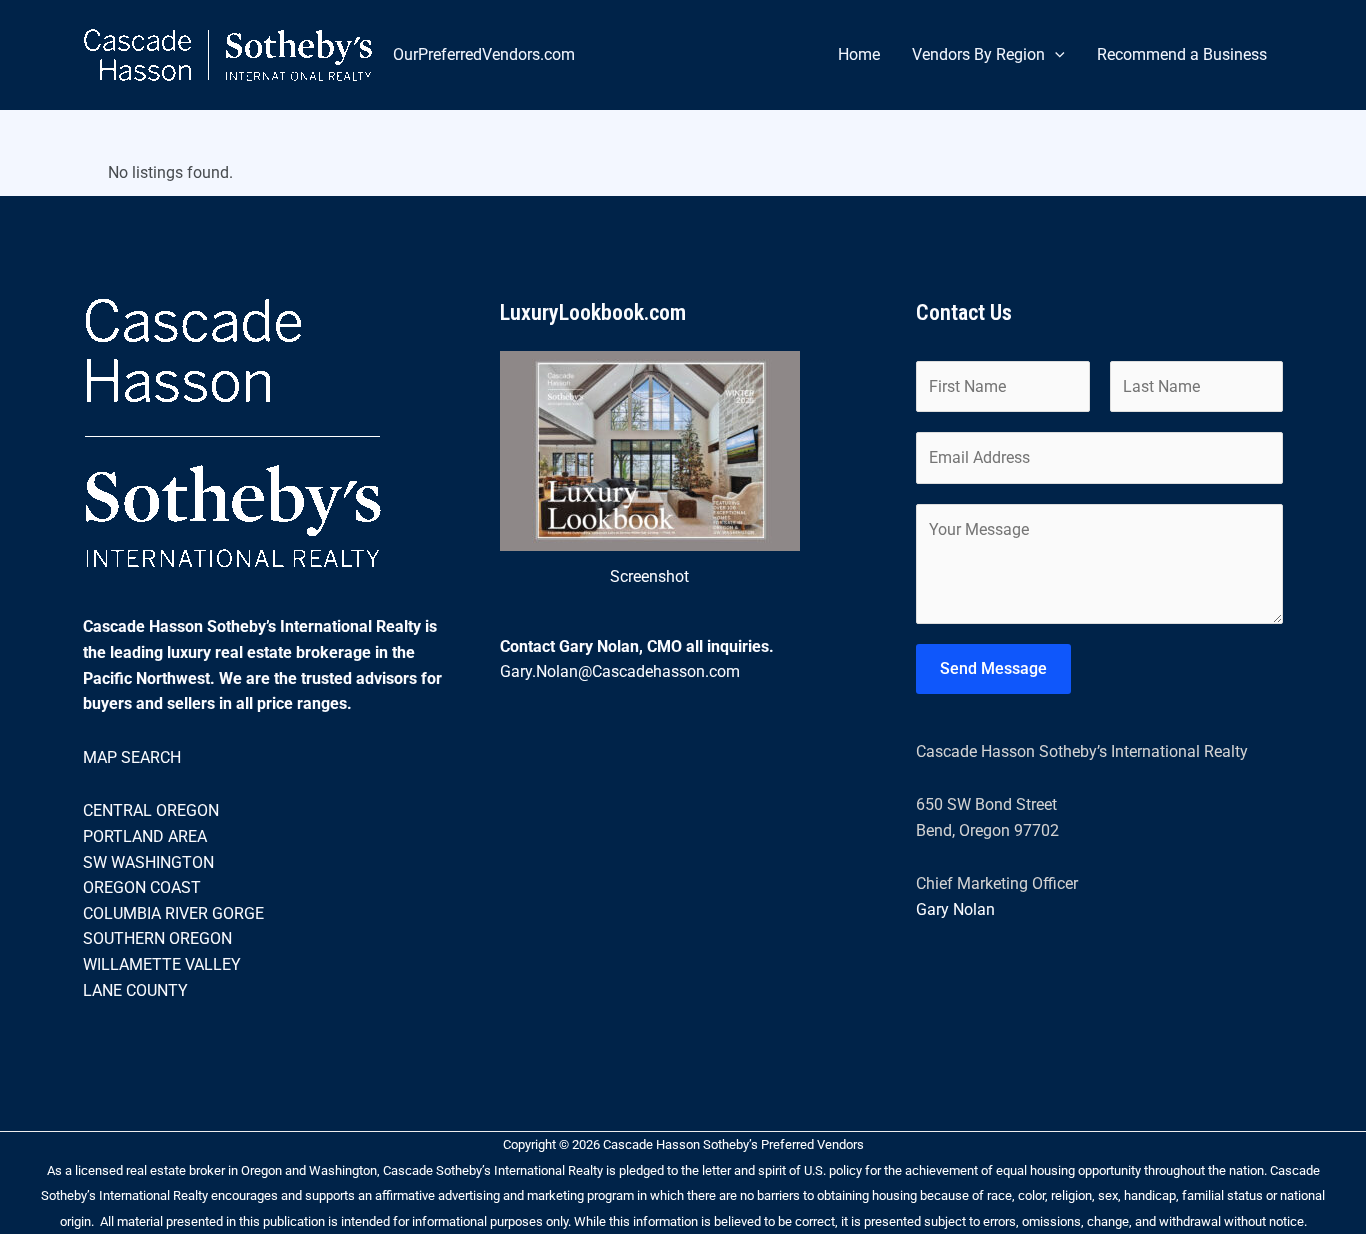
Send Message (993, 668)
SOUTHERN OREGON (157, 938)
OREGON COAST (142, 887)
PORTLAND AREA (145, 836)
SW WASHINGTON (148, 862)
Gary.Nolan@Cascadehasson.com (620, 671)
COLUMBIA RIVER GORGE (173, 913)
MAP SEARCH (132, 757)
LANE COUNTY (135, 990)
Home (859, 54)
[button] (1055, 55)
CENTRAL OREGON (151, 810)
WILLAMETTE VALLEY (162, 964)
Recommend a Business (1182, 54)
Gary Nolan (955, 909)
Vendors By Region (978, 54)
